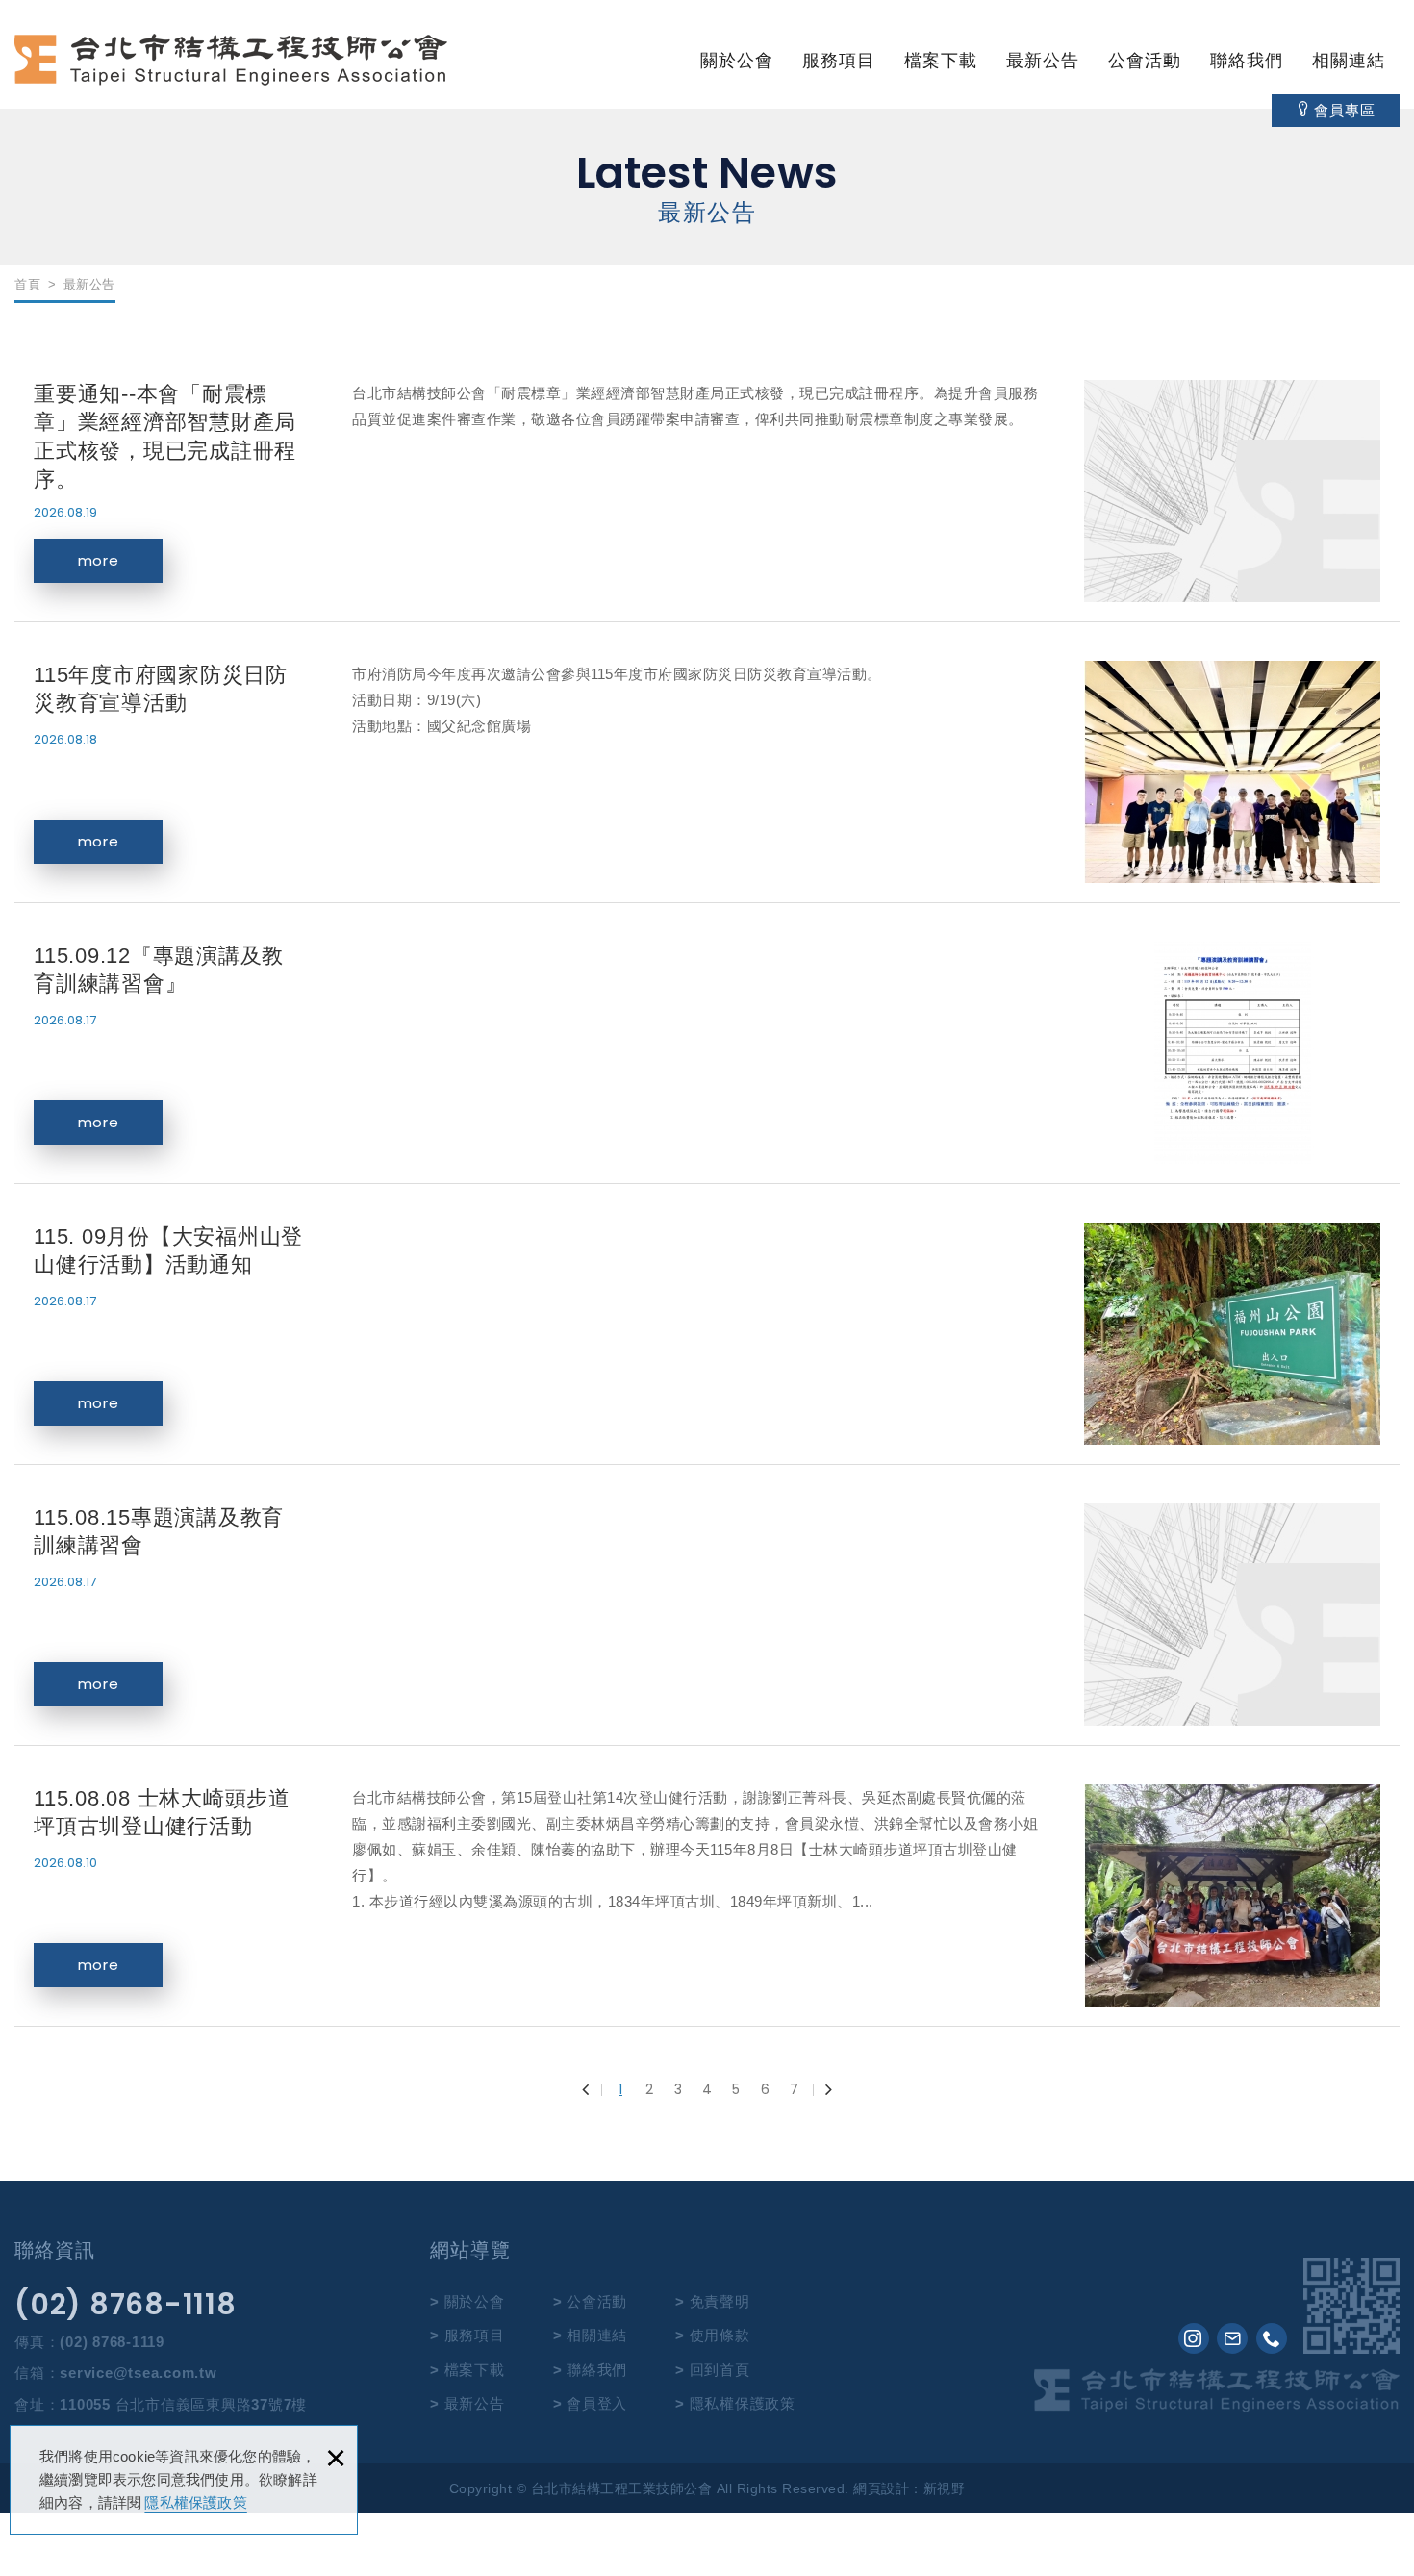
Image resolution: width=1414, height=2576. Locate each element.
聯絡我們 (1247, 61)
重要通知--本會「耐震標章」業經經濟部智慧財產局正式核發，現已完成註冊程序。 (707, 491)
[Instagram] (1194, 2338)
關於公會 (737, 61)
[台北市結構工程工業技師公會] (231, 60)
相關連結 (1349, 61)
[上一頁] (592, 2089)
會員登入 (597, 2403)
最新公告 (1043, 61)
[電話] (1272, 2338)
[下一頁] (822, 2089)
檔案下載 (941, 61)
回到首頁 (720, 2370)
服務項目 (839, 61)
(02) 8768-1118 (126, 2305)
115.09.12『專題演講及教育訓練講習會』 (707, 1053)
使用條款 (720, 2335)
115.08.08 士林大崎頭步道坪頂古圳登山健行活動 (707, 1895)
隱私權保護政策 (195, 2502)
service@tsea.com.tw (138, 2373)
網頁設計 (881, 2488)
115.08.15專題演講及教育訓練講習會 (707, 1615)
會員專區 (1345, 110)
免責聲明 (720, 2301)
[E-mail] (1232, 2338)
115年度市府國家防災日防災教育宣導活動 (707, 772)
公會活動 (1145, 61)
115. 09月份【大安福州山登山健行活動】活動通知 (707, 1334)
